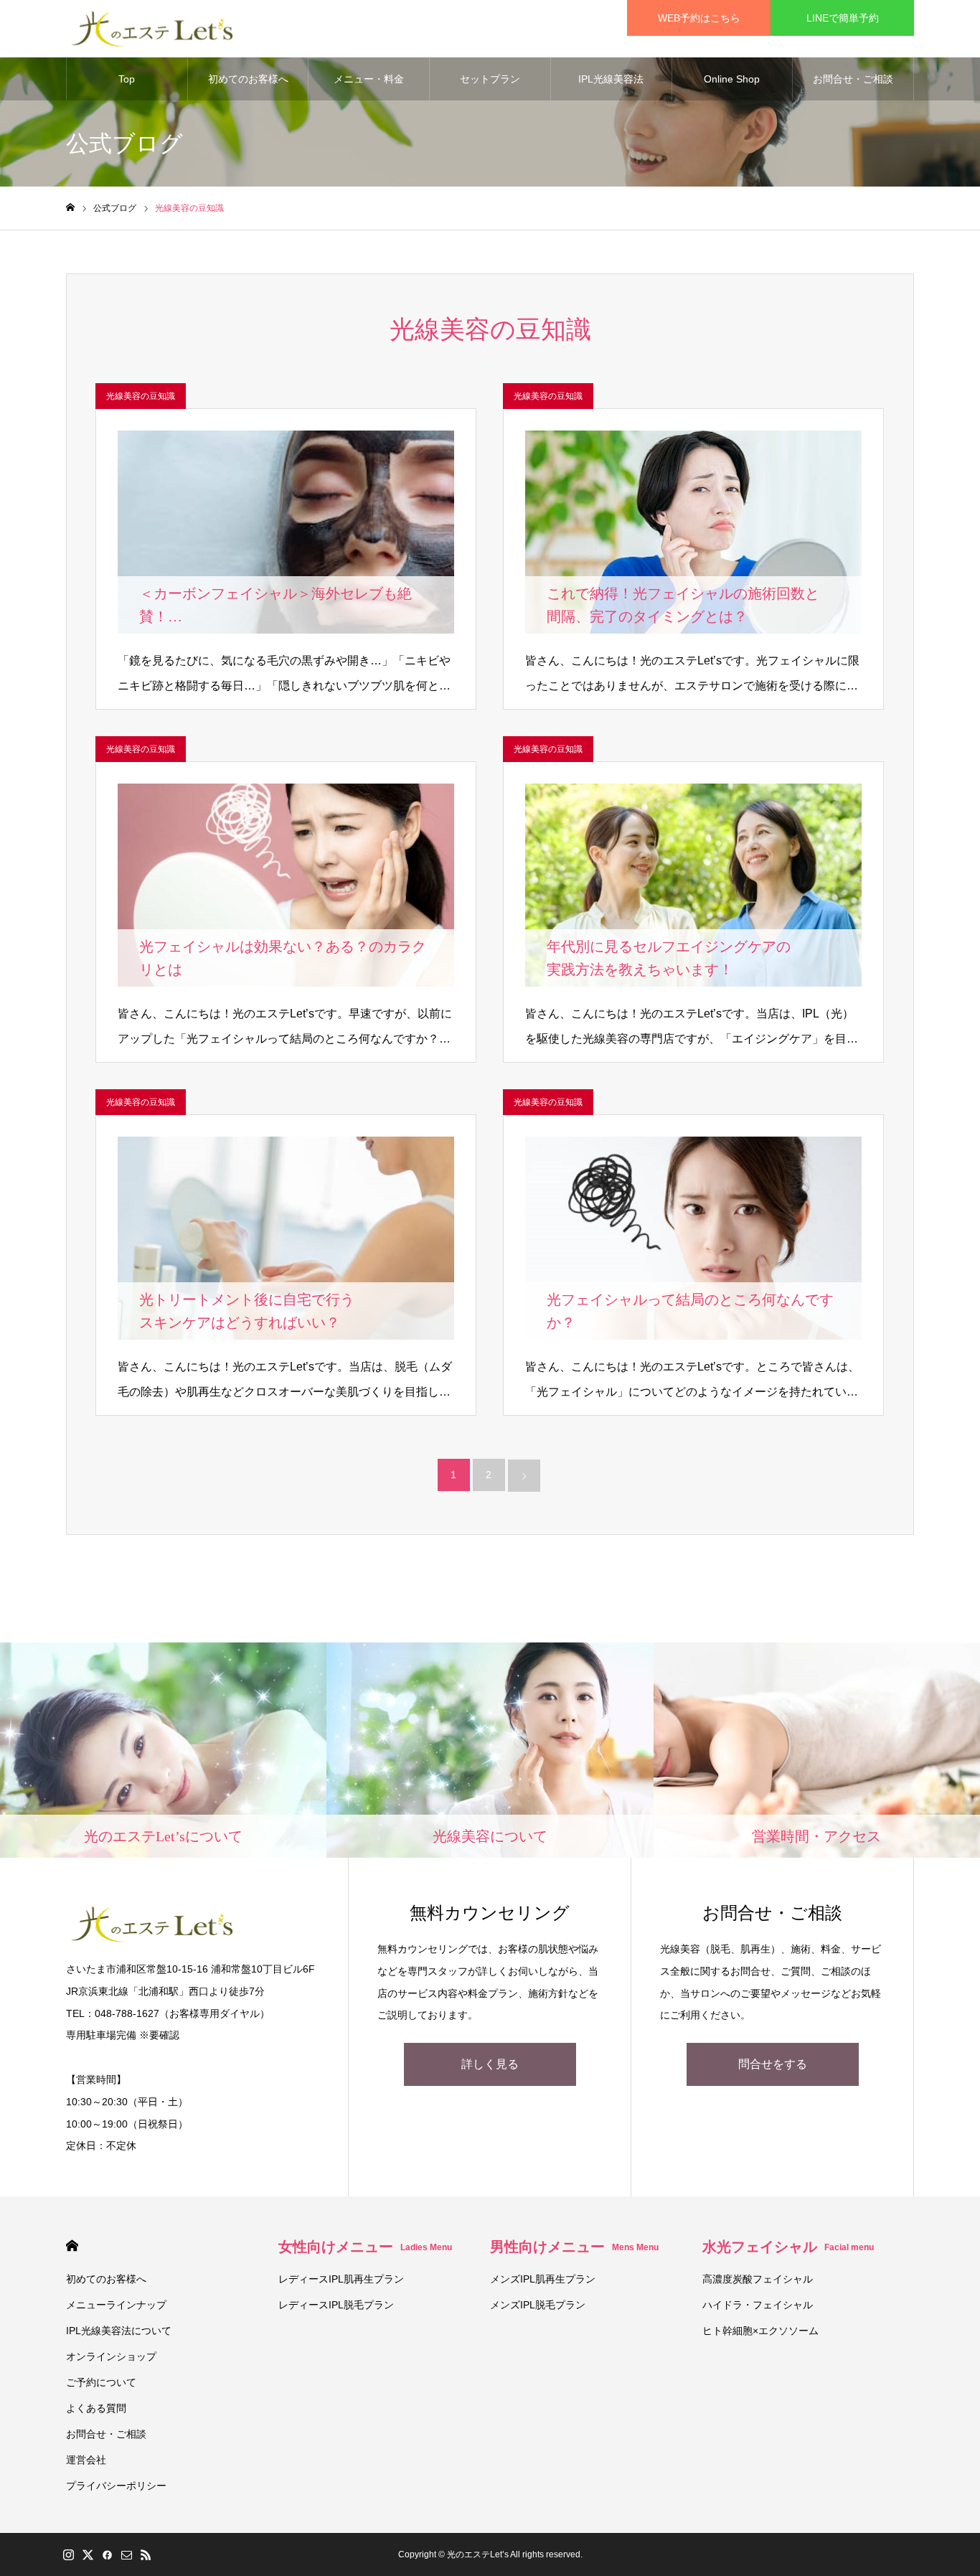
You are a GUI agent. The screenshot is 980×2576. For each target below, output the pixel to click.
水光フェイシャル (788, 2247)
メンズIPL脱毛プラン (538, 2305)
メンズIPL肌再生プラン (543, 2279)
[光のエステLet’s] (153, 29)
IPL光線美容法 (611, 79)
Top (127, 79)
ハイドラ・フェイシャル (758, 2305)
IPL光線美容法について (119, 2331)
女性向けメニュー (365, 2247)
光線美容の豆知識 (141, 396)
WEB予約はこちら (699, 18)
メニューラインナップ (116, 2305)
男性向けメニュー (574, 2247)
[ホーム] (70, 208)
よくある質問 (96, 2408)
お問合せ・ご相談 (853, 79)
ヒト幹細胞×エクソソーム (760, 2331)
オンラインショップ (111, 2356)
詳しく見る (490, 2064)
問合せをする (773, 2064)
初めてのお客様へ (248, 79)
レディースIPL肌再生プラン (341, 2279)
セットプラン (490, 79)
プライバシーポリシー (116, 2486)
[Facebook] (107, 2554)
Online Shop (732, 79)
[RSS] (146, 2554)
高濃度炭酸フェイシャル (758, 2279)
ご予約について (101, 2382)
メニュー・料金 (369, 79)
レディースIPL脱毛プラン (336, 2305)
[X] (88, 2554)
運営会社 (86, 2460)
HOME (72, 2246)
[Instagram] (68, 2554)
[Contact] (126, 2554)
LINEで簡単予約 (843, 18)
